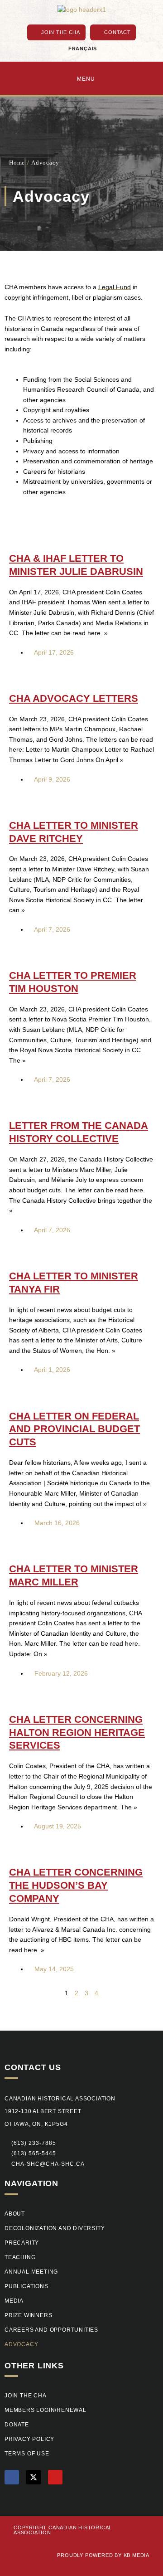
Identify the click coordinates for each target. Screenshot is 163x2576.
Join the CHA (26, 2396)
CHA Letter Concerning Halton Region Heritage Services (77, 1733)
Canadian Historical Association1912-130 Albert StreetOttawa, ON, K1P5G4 (60, 2111)
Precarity (22, 2243)
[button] (30, 2154)
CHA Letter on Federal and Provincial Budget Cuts (74, 1429)
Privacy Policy (29, 2439)
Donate (17, 2425)
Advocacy (21, 2344)
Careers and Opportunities (51, 2330)
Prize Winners (28, 2315)
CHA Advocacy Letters (74, 698)
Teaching (20, 2257)
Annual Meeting (31, 2272)
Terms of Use (27, 2454)
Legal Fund (115, 287)
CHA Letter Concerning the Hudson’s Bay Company (76, 1885)
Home (17, 163)
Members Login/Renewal (46, 2410)
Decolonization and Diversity (55, 2228)
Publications (26, 2286)
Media (14, 2301)
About (15, 2214)
